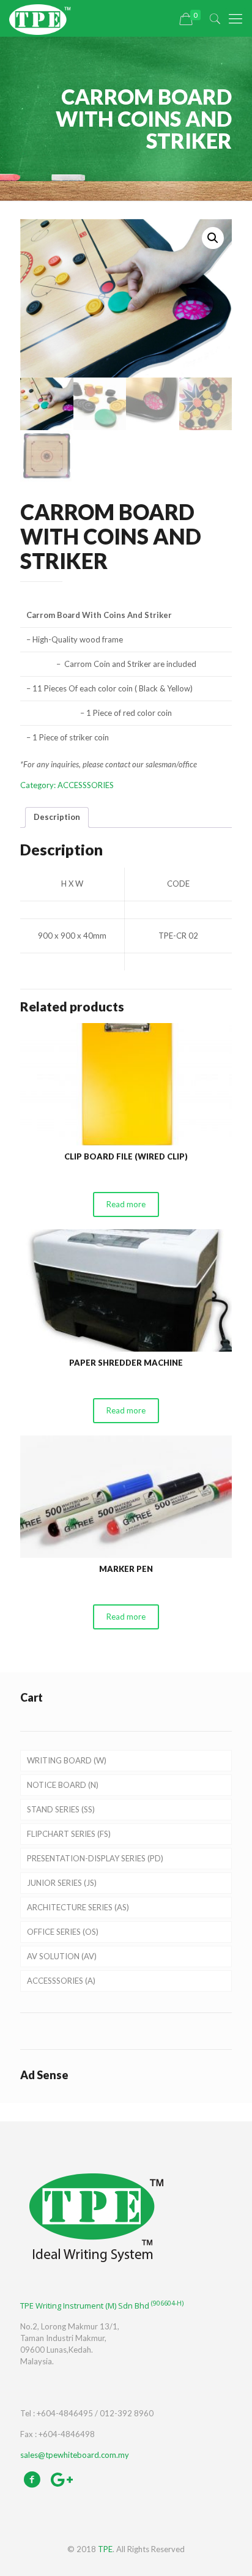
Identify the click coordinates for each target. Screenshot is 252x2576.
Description (57, 817)
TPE (105, 2549)
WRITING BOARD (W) (67, 1760)
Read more (126, 1204)
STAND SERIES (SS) (61, 1809)
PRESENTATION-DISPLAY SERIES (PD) (95, 1858)
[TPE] (40, 18)
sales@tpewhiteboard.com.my (75, 2455)
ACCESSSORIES (86, 785)
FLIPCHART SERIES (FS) (69, 1834)
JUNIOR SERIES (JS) (62, 1883)
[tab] (57, 817)
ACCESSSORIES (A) (61, 1981)
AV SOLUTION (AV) (62, 1956)
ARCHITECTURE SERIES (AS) (78, 1907)
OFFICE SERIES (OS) (63, 1932)
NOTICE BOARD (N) (63, 1785)
